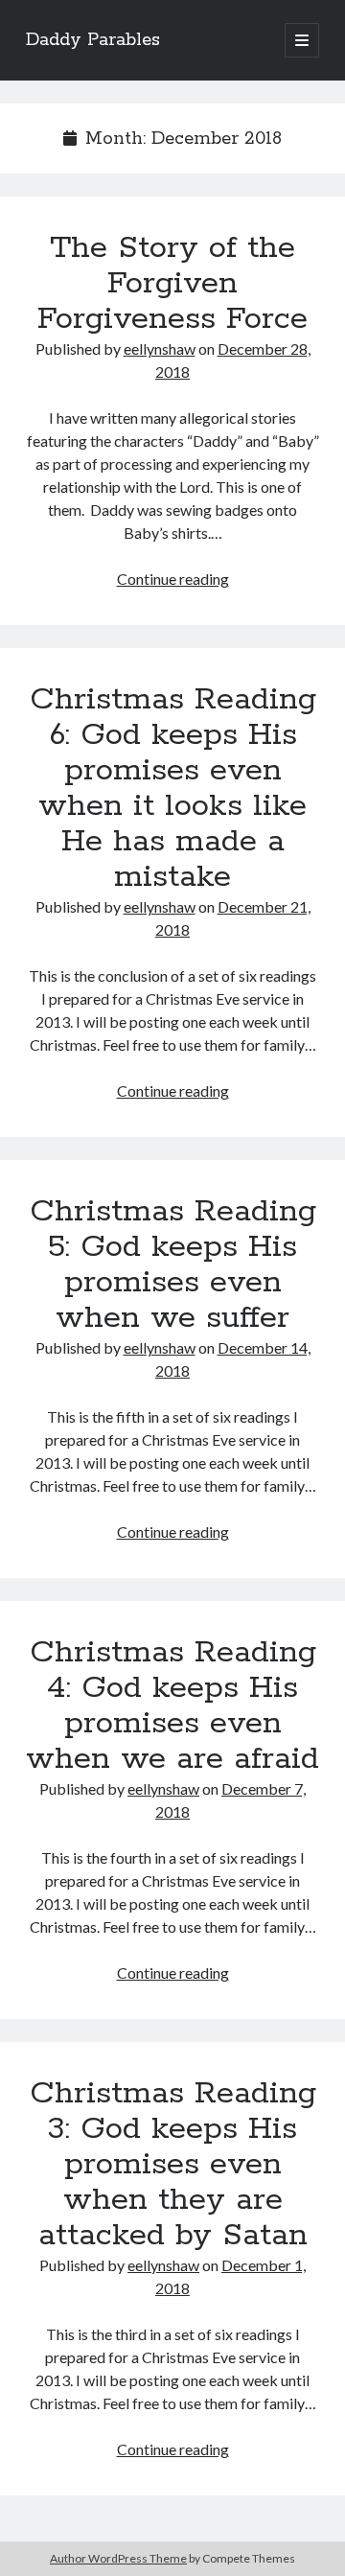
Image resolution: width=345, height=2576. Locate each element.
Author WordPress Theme (118, 2558)
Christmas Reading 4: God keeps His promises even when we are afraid (172, 1706)
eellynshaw (160, 348)
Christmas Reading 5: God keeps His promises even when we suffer (173, 1265)
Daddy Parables (93, 40)
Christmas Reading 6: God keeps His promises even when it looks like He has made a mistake (173, 789)
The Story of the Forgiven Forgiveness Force (172, 284)
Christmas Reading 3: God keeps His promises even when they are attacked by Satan (173, 2165)
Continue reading (173, 579)
